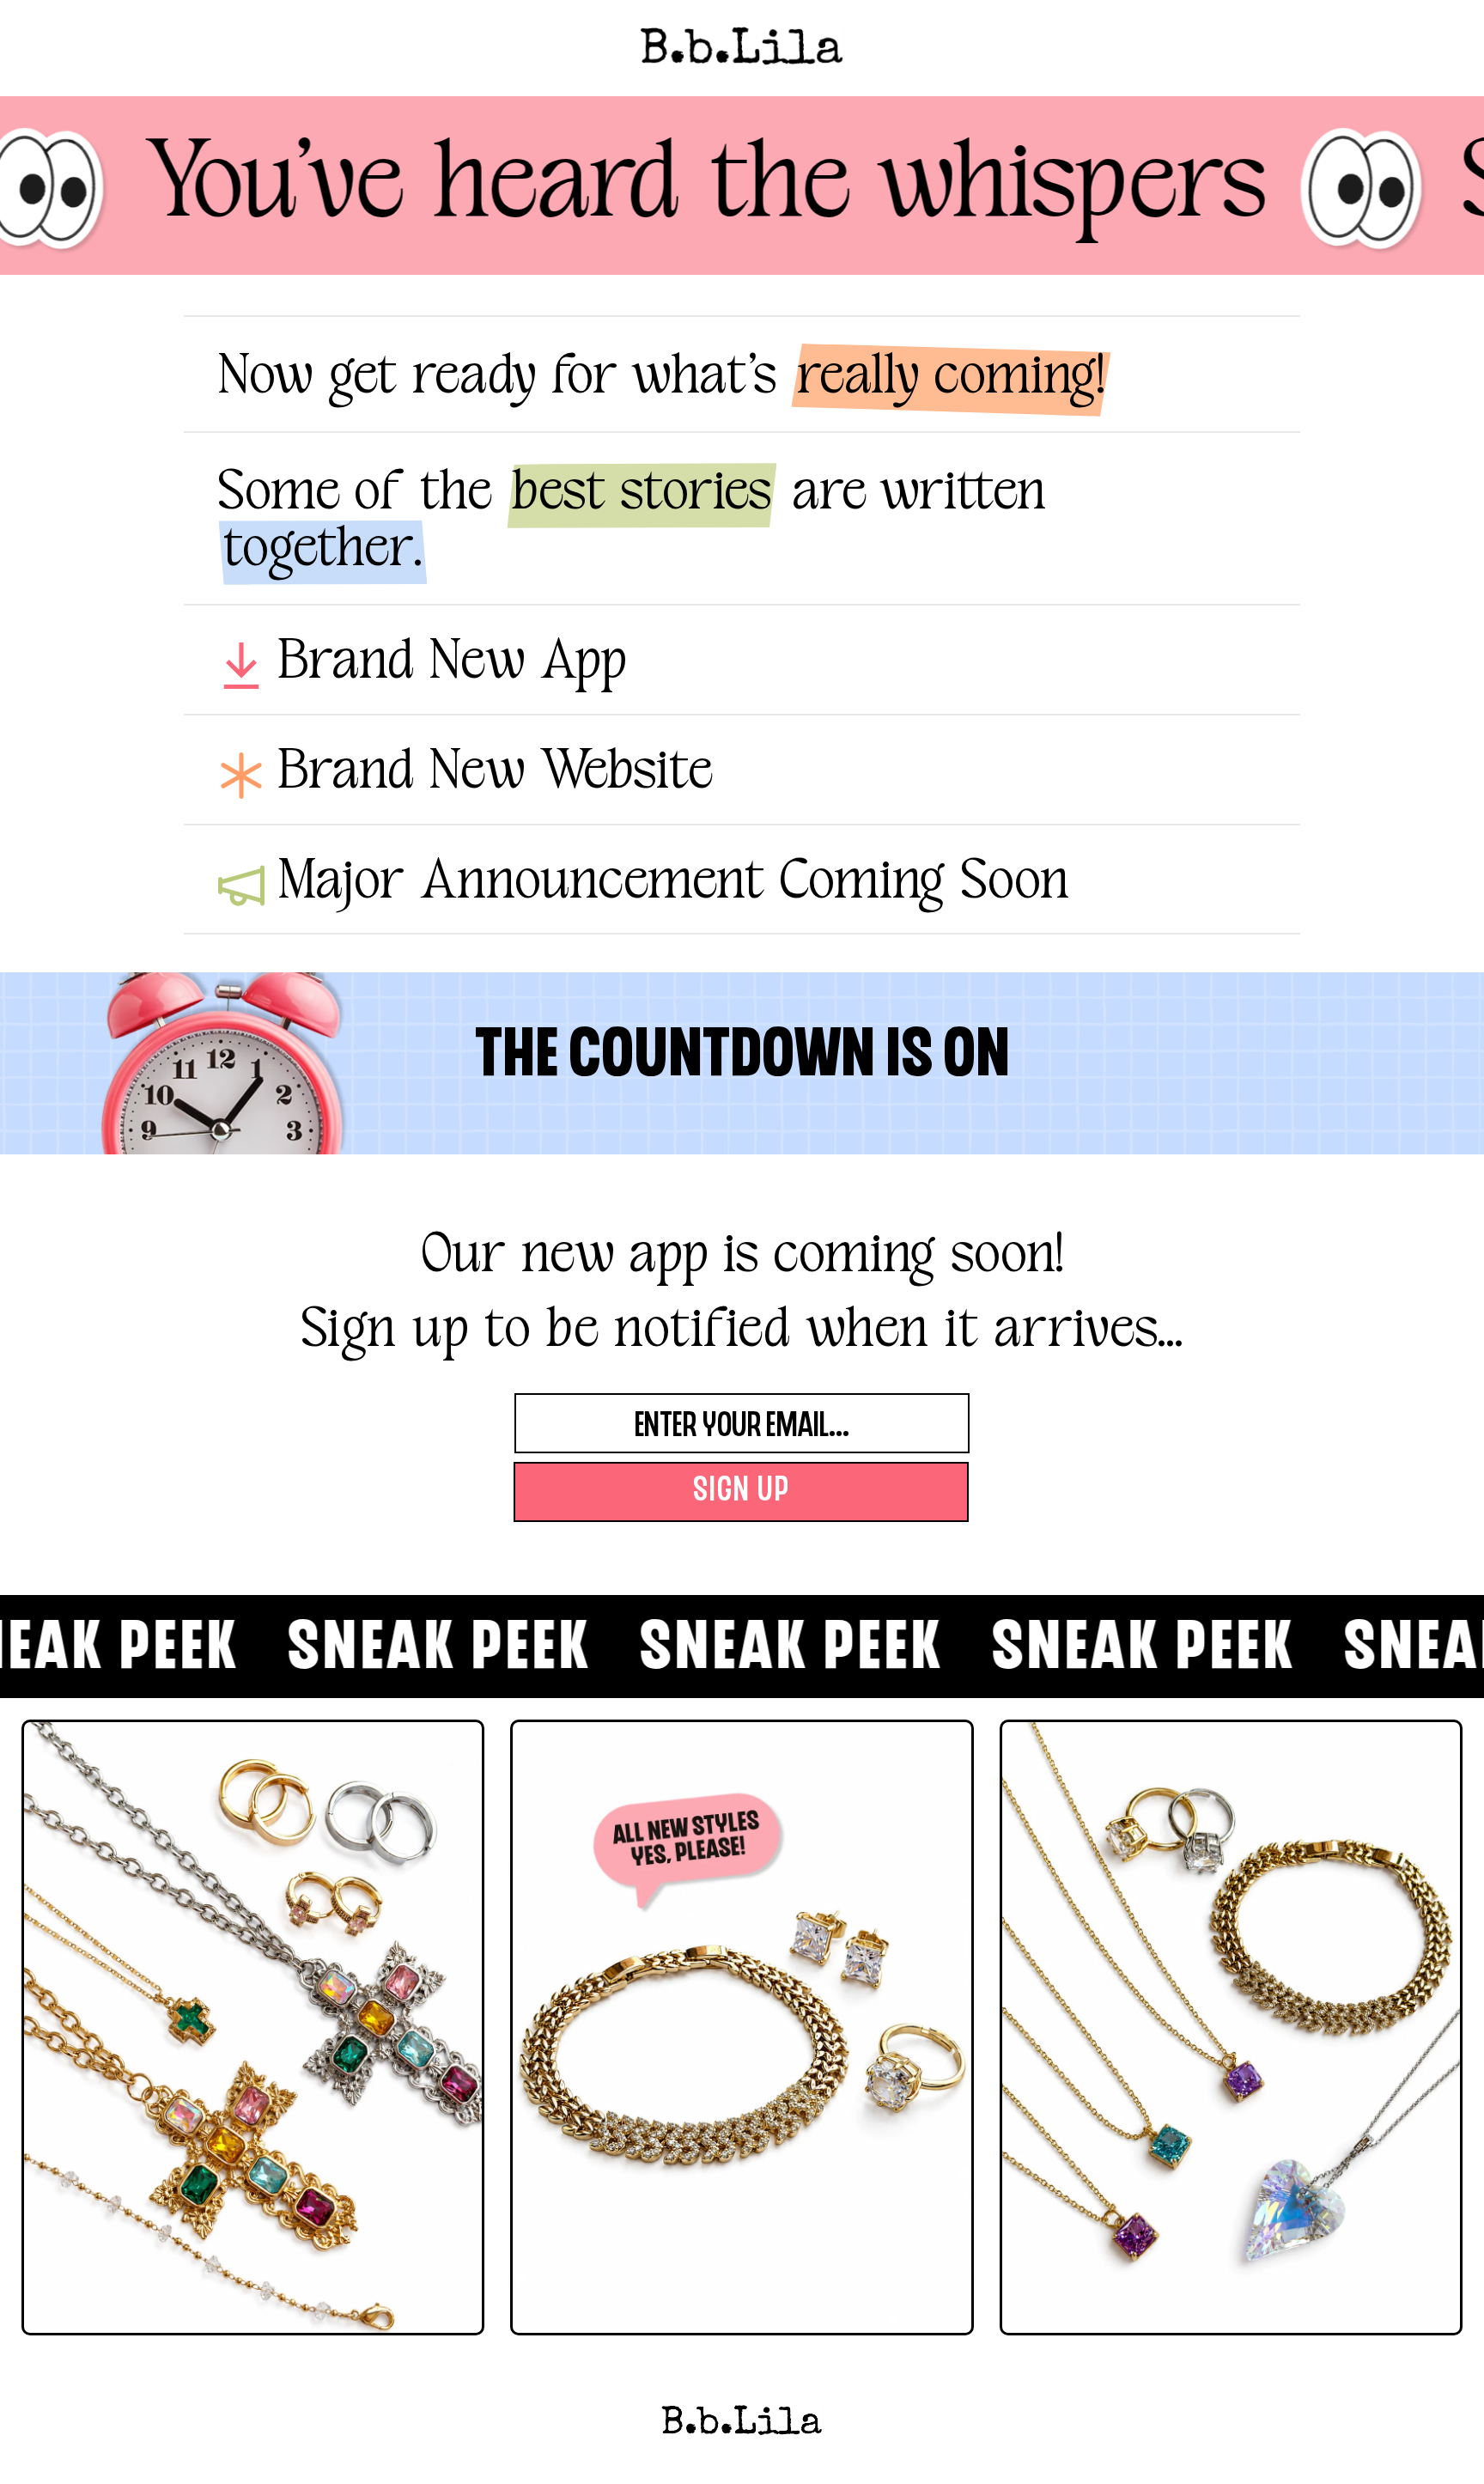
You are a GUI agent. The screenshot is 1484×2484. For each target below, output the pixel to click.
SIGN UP (742, 1492)
